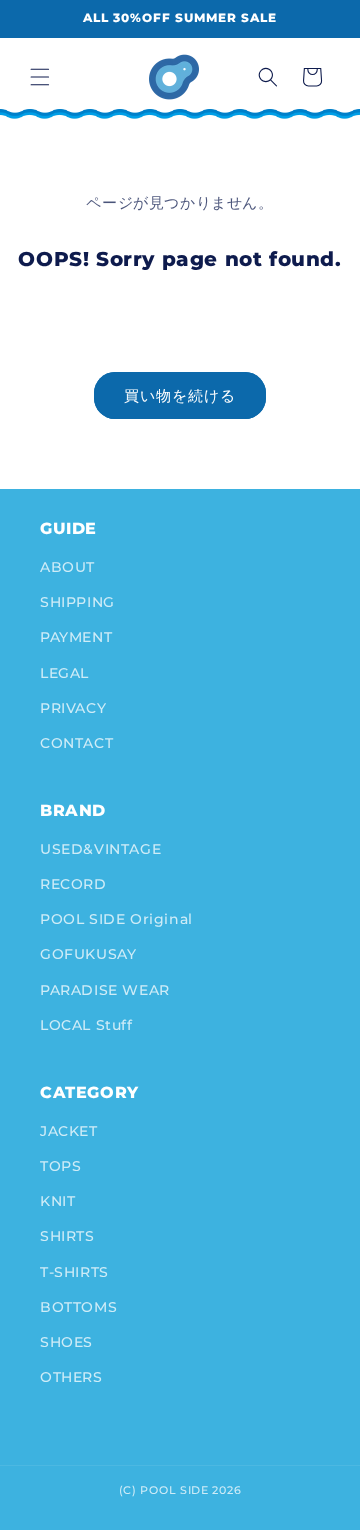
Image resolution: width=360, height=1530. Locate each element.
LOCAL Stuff (86, 1025)
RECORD (73, 884)
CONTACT (76, 743)
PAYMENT (76, 637)
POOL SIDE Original (116, 919)
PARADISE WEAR (105, 990)
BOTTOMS (78, 1307)
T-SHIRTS (74, 1272)
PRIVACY (73, 708)
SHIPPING (77, 602)
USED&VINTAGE (100, 849)
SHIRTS (67, 1236)
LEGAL (64, 673)
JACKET (69, 1131)
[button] (40, 77)
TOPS (60, 1166)
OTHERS (71, 1377)
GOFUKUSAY (88, 954)
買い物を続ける (180, 395)
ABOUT (67, 567)
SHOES (66, 1342)
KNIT (57, 1201)
